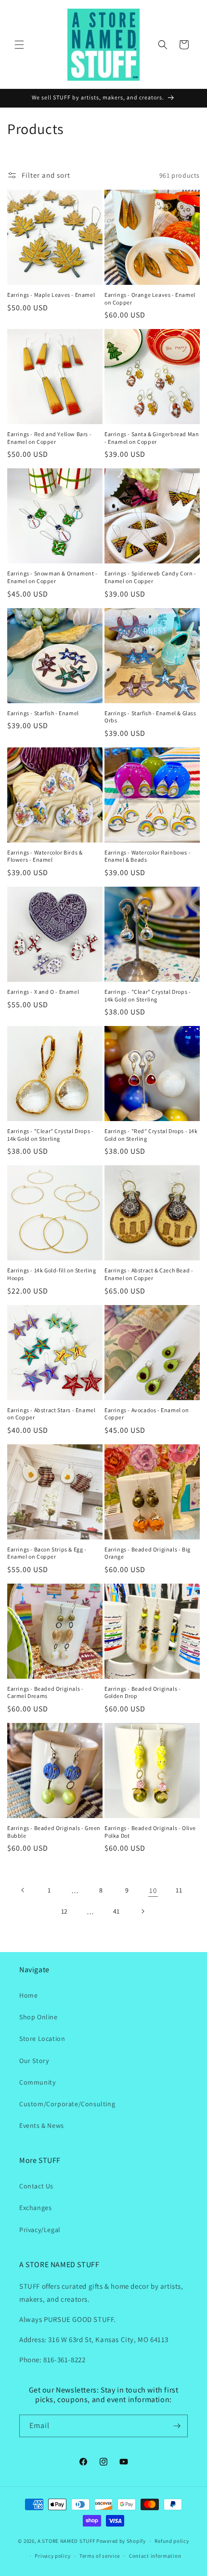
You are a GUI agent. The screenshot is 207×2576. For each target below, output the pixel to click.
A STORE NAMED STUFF (66, 2541)
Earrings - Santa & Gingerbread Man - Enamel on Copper (152, 438)
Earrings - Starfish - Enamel (43, 713)
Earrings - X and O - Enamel (43, 992)
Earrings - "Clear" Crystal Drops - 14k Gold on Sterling (148, 995)
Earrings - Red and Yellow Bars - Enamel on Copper (49, 438)
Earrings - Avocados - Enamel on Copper (147, 1414)
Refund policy (172, 2541)
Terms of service (100, 2556)
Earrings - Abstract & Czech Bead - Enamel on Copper (149, 1274)
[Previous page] (23, 1890)
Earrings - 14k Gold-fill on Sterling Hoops (52, 1274)
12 (65, 1911)
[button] (19, 45)
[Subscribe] (177, 2426)
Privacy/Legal (40, 2230)
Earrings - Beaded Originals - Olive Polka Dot (150, 1832)
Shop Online (39, 2017)
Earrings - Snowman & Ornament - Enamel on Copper (52, 577)
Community (37, 2082)
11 (179, 1890)
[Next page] (142, 1911)
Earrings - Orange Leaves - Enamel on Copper (150, 299)
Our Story (34, 2061)
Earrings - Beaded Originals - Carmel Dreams (45, 1692)
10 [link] (153, 1890)
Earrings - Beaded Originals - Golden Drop (142, 1692)
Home (28, 1995)
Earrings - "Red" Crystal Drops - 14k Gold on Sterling (151, 1135)
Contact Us (36, 2186)
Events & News (42, 2125)
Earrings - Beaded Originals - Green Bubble (54, 1832)
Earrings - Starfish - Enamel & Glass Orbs (150, 717)
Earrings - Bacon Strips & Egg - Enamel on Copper (47, 1553)
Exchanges (35, 2208)
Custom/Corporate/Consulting (67, 2104)
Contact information (155, 2556)
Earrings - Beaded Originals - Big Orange (148, 1553)
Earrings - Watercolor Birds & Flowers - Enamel (45, 856)
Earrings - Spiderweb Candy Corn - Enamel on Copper (150, 577)
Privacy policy (52, 2556)
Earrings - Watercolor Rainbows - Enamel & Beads (148, 856)
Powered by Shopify (121, 2541)
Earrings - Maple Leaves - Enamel (51, 295)
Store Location (42, 2039)
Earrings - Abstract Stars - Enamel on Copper (51, 1414)
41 (116, 1911)
